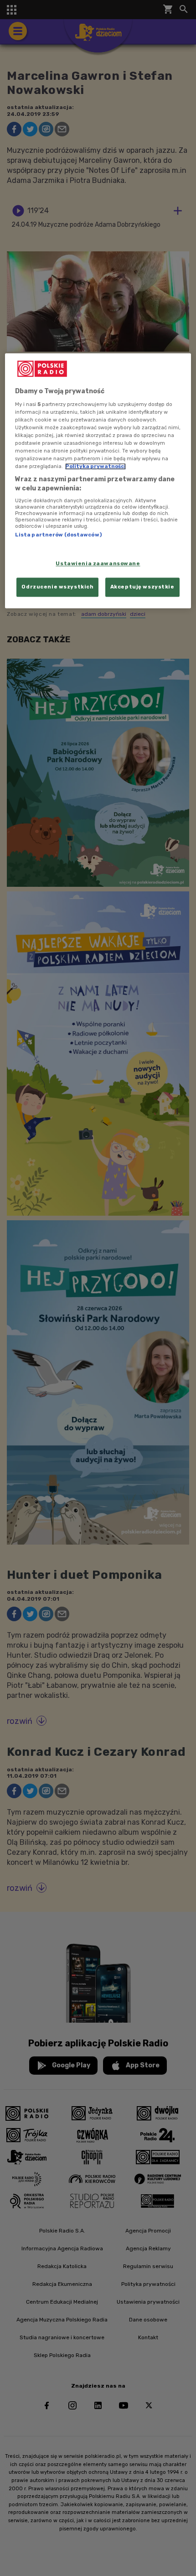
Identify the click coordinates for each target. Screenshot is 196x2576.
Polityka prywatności (95, 467)
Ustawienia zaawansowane (98, 563)
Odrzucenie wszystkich (57, 587)
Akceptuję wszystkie (142, 587)
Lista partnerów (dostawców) (58, 535)
